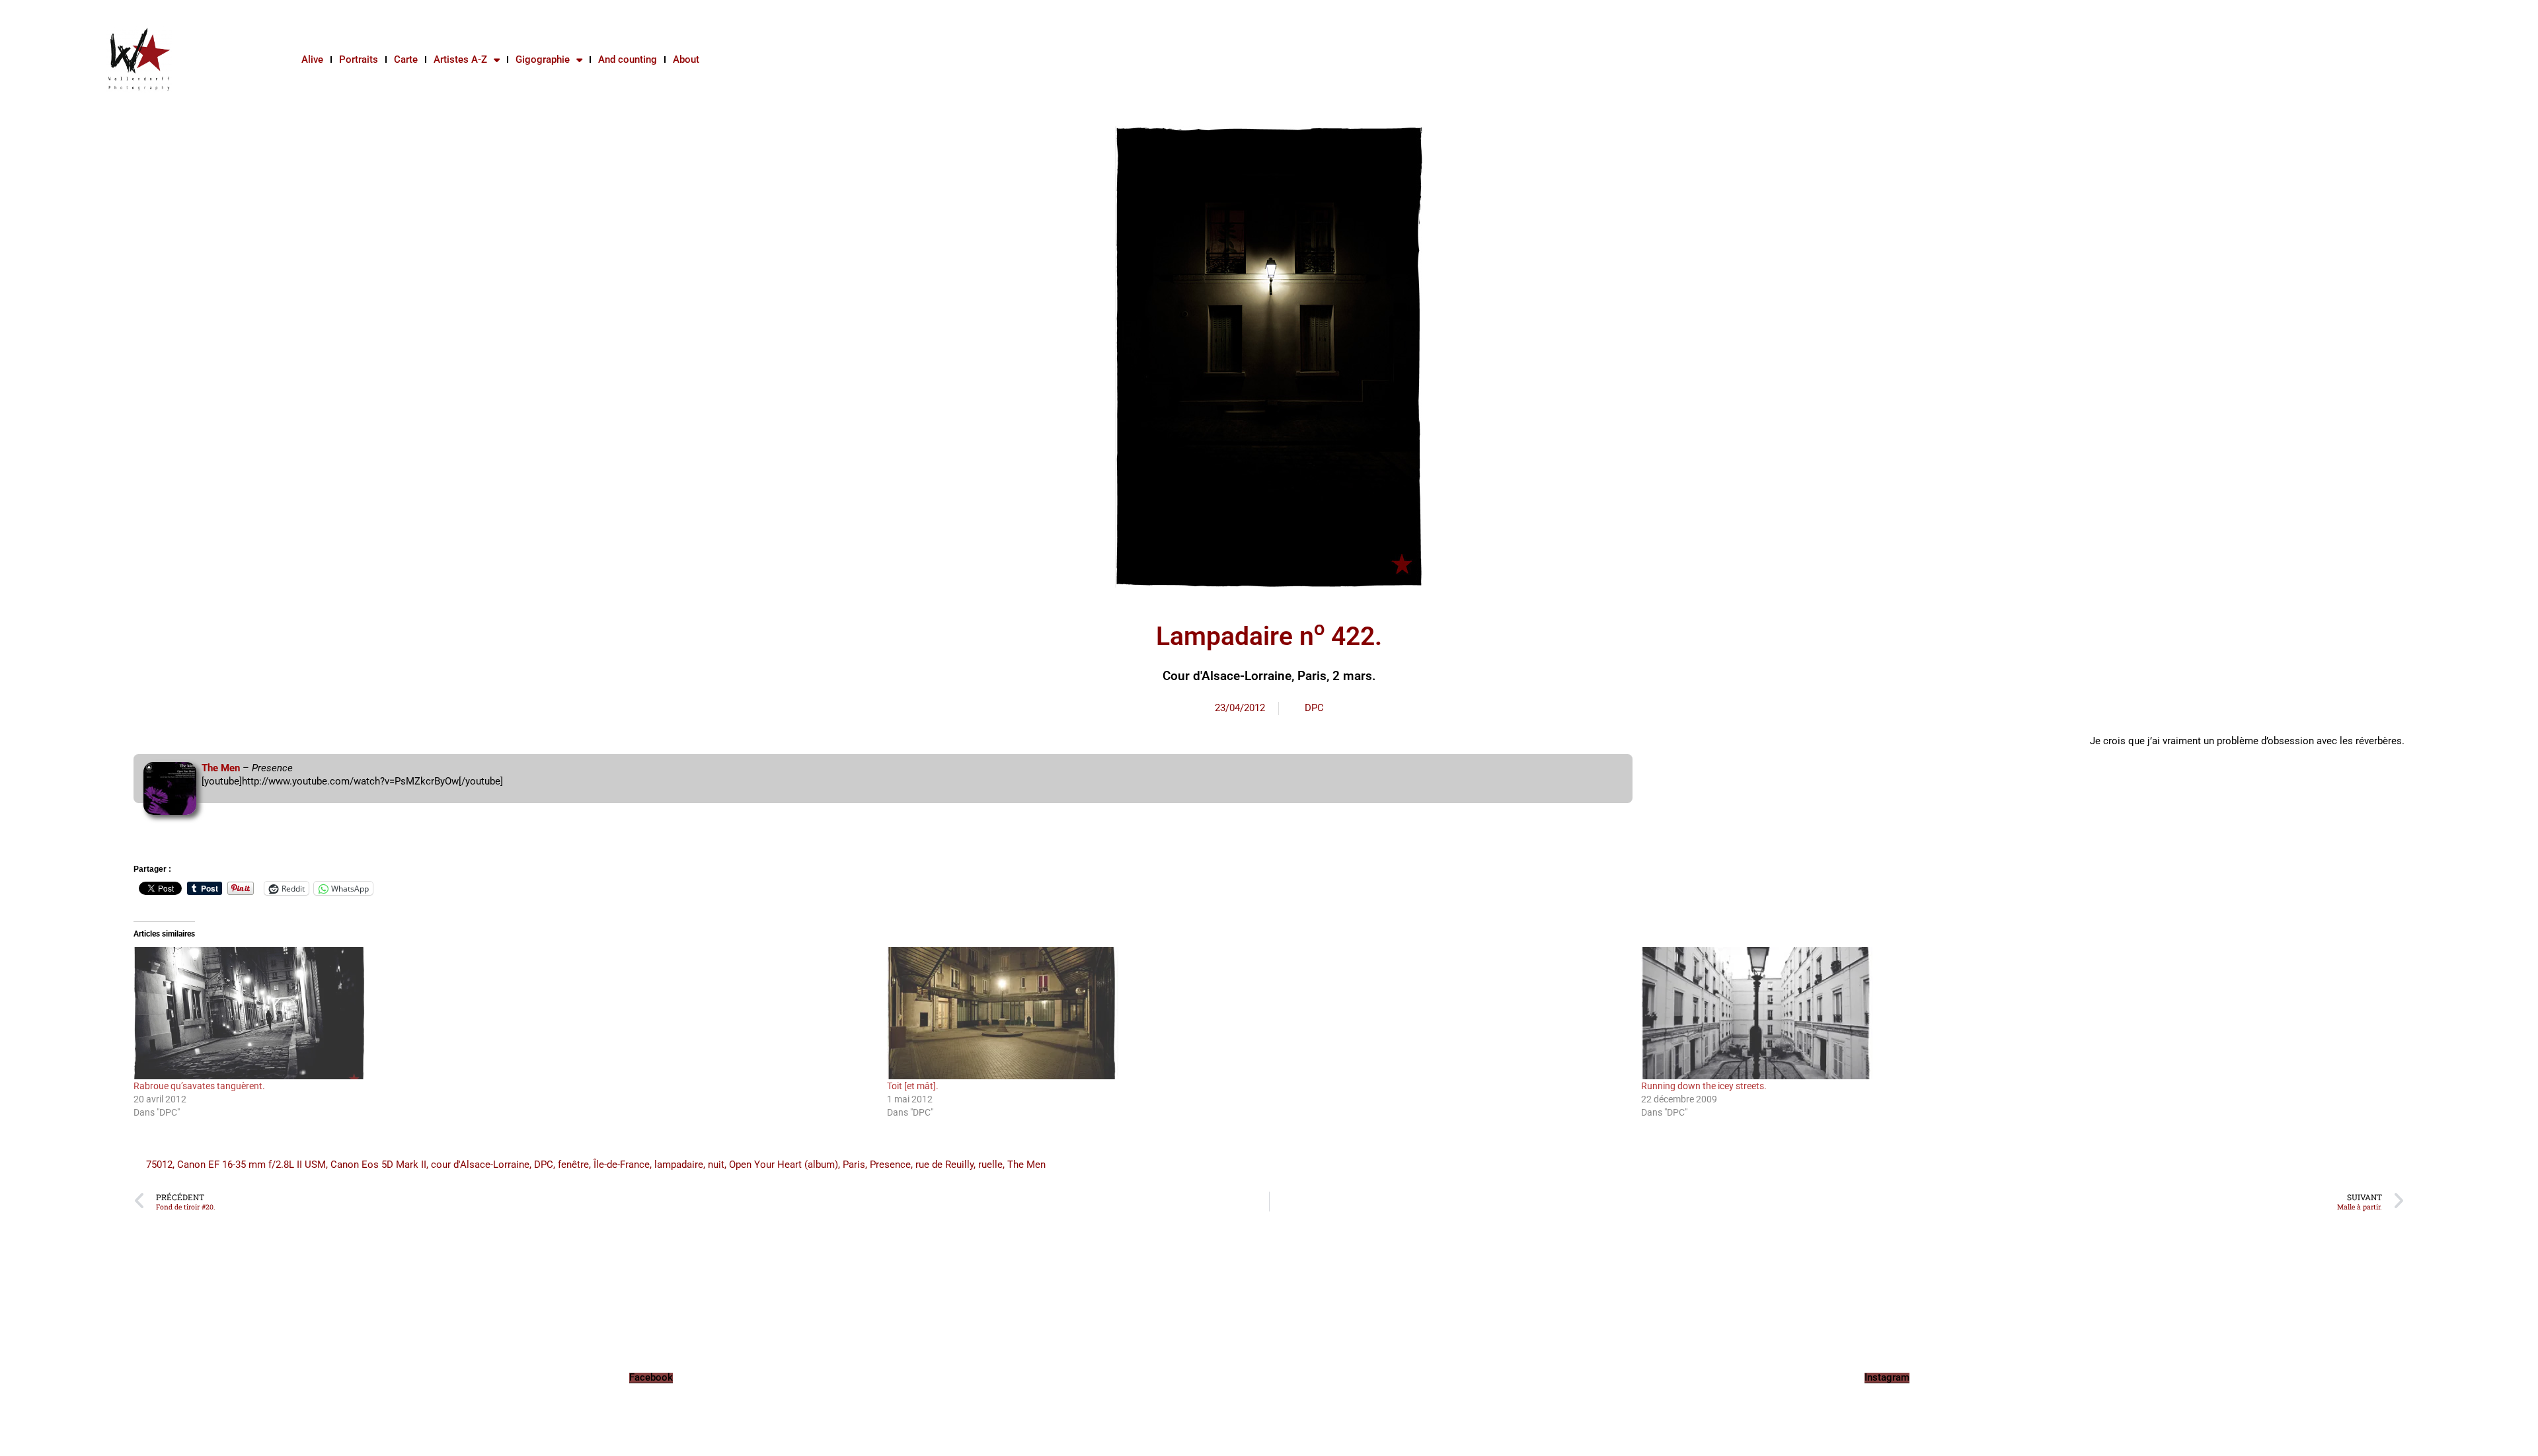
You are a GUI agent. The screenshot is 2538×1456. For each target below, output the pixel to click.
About (686, 59)
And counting (628, 59)
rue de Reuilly (944, 1165)
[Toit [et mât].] (1257, 1013)
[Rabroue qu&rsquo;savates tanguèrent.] (504, 1013)
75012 (159, 1165)
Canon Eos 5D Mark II (378, 1165)
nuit (716, 1165)
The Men (221, 768)
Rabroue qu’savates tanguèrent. (199, 1086)
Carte (406, 59)
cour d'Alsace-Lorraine (480, 1165)
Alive (312, 59)
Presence (890, 1165)
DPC (1314, 708)
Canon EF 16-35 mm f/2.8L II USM (251, 1165)
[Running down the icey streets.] (2011, 1013)
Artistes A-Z (460, 59)
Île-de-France (622, 1165)
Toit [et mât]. (913, 1086)
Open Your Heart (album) (784, 1165)
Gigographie (543, 59)
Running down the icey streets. (1704, 1086)
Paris (854, 1165)
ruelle (990, 1165)
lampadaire (679, 1165)
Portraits (359, 59)
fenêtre (573, 1165)
